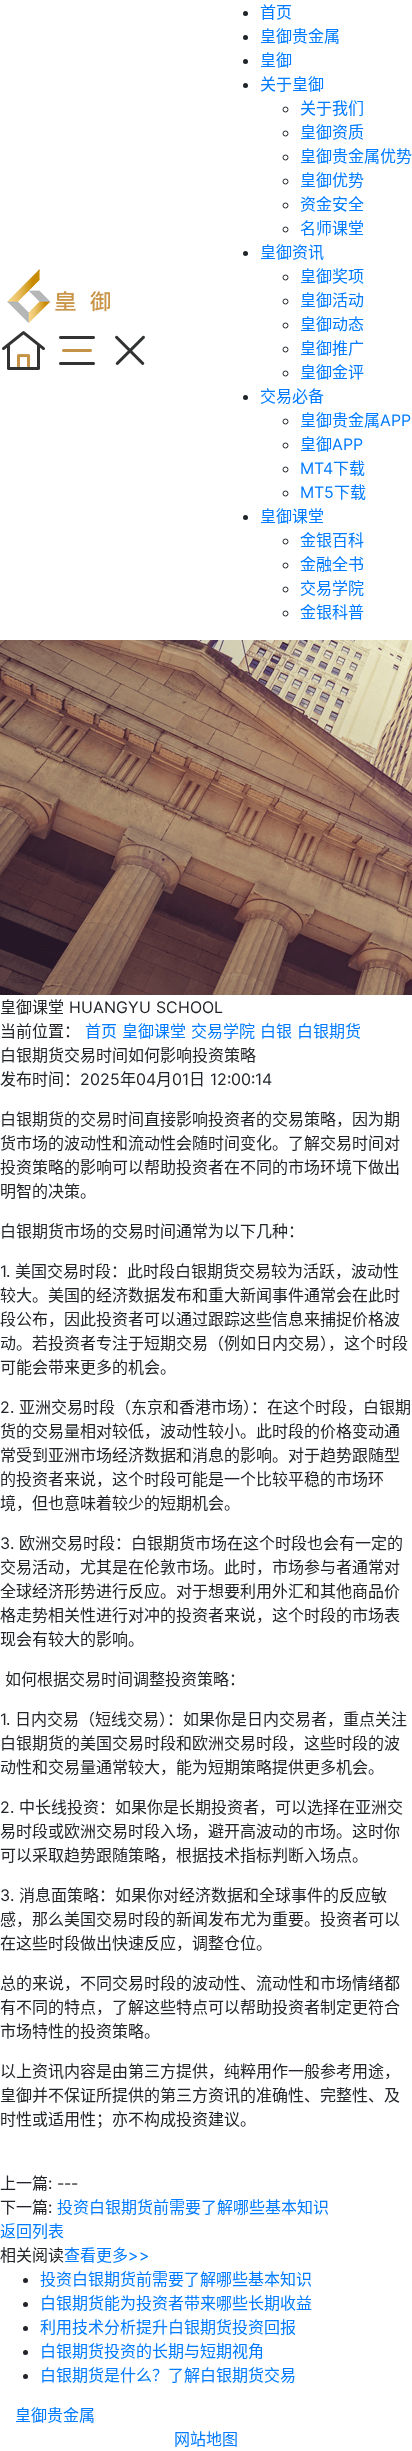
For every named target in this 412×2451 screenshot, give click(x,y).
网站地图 (206, 2439)
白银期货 (329, 1031)
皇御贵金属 (300, 36)
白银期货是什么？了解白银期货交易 (168, 2375)
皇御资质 (332, 132)
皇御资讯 (292, 252)
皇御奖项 (332, 276)
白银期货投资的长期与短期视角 (152, 2351)
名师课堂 (332, 228)
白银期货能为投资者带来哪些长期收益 (176, 2303)
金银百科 (332, 540)
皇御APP (331, 444)
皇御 (276, 60)
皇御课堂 (292, 516)
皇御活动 (332, 300)
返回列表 (32, 2231)
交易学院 (332, 588)
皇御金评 (332, 372)
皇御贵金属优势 (356, 156)
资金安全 (332, 204)
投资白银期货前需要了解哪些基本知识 (193, 2207)
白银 (276, 1031)
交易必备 (292, 396)
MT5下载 (333, 492)
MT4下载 (332, 468)
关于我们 (332, 108)
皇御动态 (332, 324)
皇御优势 (332, 180)
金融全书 (332, 564)
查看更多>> (107, 2255)
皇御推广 (332, 348)
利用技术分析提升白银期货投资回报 (168, 2327)
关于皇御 (292, 84)
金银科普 (332, 612)
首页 (276, 12)
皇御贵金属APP (355, 420)
